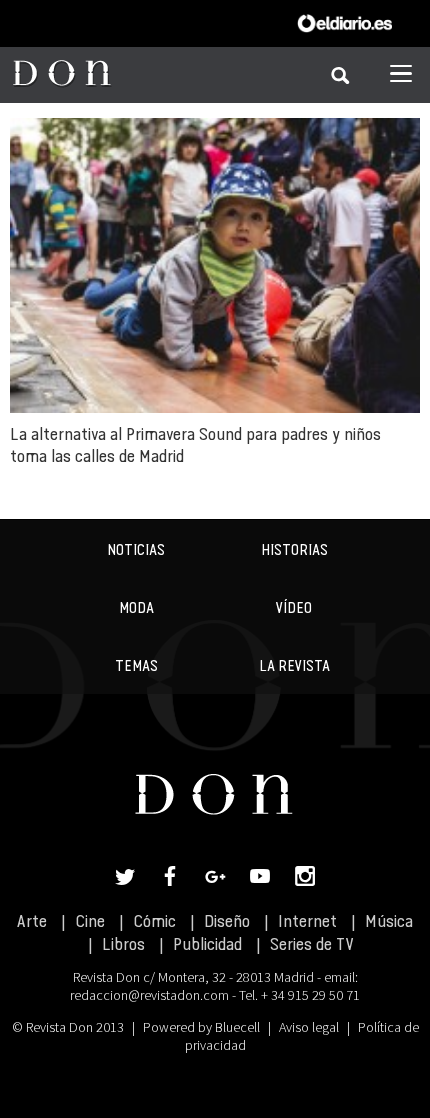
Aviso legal (309, 1027)
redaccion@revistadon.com (149, 995)
